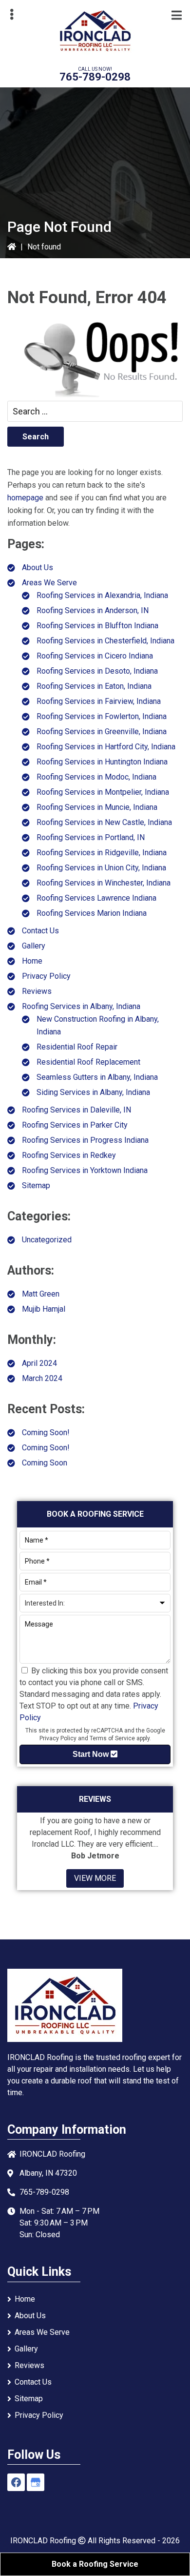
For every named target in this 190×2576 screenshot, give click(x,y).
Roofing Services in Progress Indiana (85, 1140)
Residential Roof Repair (77, 1047)
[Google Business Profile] (36, 2482)
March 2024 (42, 1378)
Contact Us (40, 931)
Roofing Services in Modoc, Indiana (96, 777)
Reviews (37, 991)
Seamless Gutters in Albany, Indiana (97, 1077)
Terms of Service (112, 1738)
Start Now (92, 1754)
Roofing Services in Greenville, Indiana (102, 732)
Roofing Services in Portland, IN (91, 837)
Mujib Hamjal (44, 1309)
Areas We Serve (49, 583)
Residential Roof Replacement (88, 1062)
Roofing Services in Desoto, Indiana (97, 671)
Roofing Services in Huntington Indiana (102, 762)
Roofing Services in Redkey (69, 1155)
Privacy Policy (46, 976)
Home (32, 961)
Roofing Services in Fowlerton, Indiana (102, 716)
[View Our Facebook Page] (16, 2482)
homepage (25, 498)
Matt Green (41, 1294)
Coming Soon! (46, 1432)
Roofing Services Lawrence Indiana (96, 898)
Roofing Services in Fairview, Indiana (99, 701)
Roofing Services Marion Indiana (92, 913)
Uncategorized (47, 1240)
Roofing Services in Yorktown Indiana (85, 1170)
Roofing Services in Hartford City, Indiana (106, 747)
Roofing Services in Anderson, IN (93, 610)
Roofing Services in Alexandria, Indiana (102, 595)
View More (95, 1878)
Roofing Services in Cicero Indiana (95, 656)
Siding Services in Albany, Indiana (93, 1092)
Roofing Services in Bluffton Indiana (97, 626)
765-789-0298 (95, 77)
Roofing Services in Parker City (75, 1125)
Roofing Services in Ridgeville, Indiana (102, 853)
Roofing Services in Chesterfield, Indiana (105, 641)
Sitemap (36, 1185)
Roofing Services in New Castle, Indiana (104, 822)
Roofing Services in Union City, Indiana (101, 868)
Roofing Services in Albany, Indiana (81, 1006)
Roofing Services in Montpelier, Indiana (103, 792)
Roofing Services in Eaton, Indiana (94, 686)
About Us (38, 567)
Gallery (34, 946)
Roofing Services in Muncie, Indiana (97, 807)
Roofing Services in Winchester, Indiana (104, 883)
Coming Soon (45, 1463)
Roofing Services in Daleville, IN (76, 1110)
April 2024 (39, 1363)
